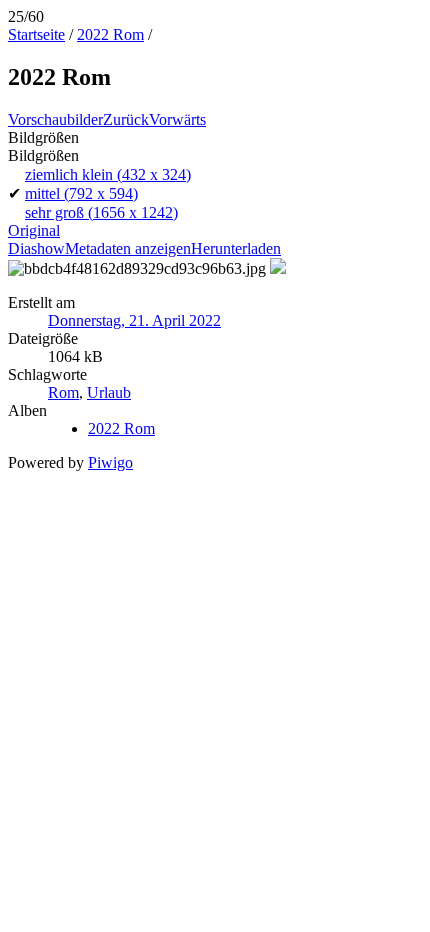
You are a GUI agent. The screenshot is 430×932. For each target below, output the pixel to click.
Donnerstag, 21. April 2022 (134, 320)
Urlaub (109, 392)
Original (34, 230)
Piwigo (110, 462)
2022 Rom (110, 34)
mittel (81, 193)
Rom (63, 392)
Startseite (36, 34)
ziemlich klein (108, 174)
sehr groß (101, 212)
